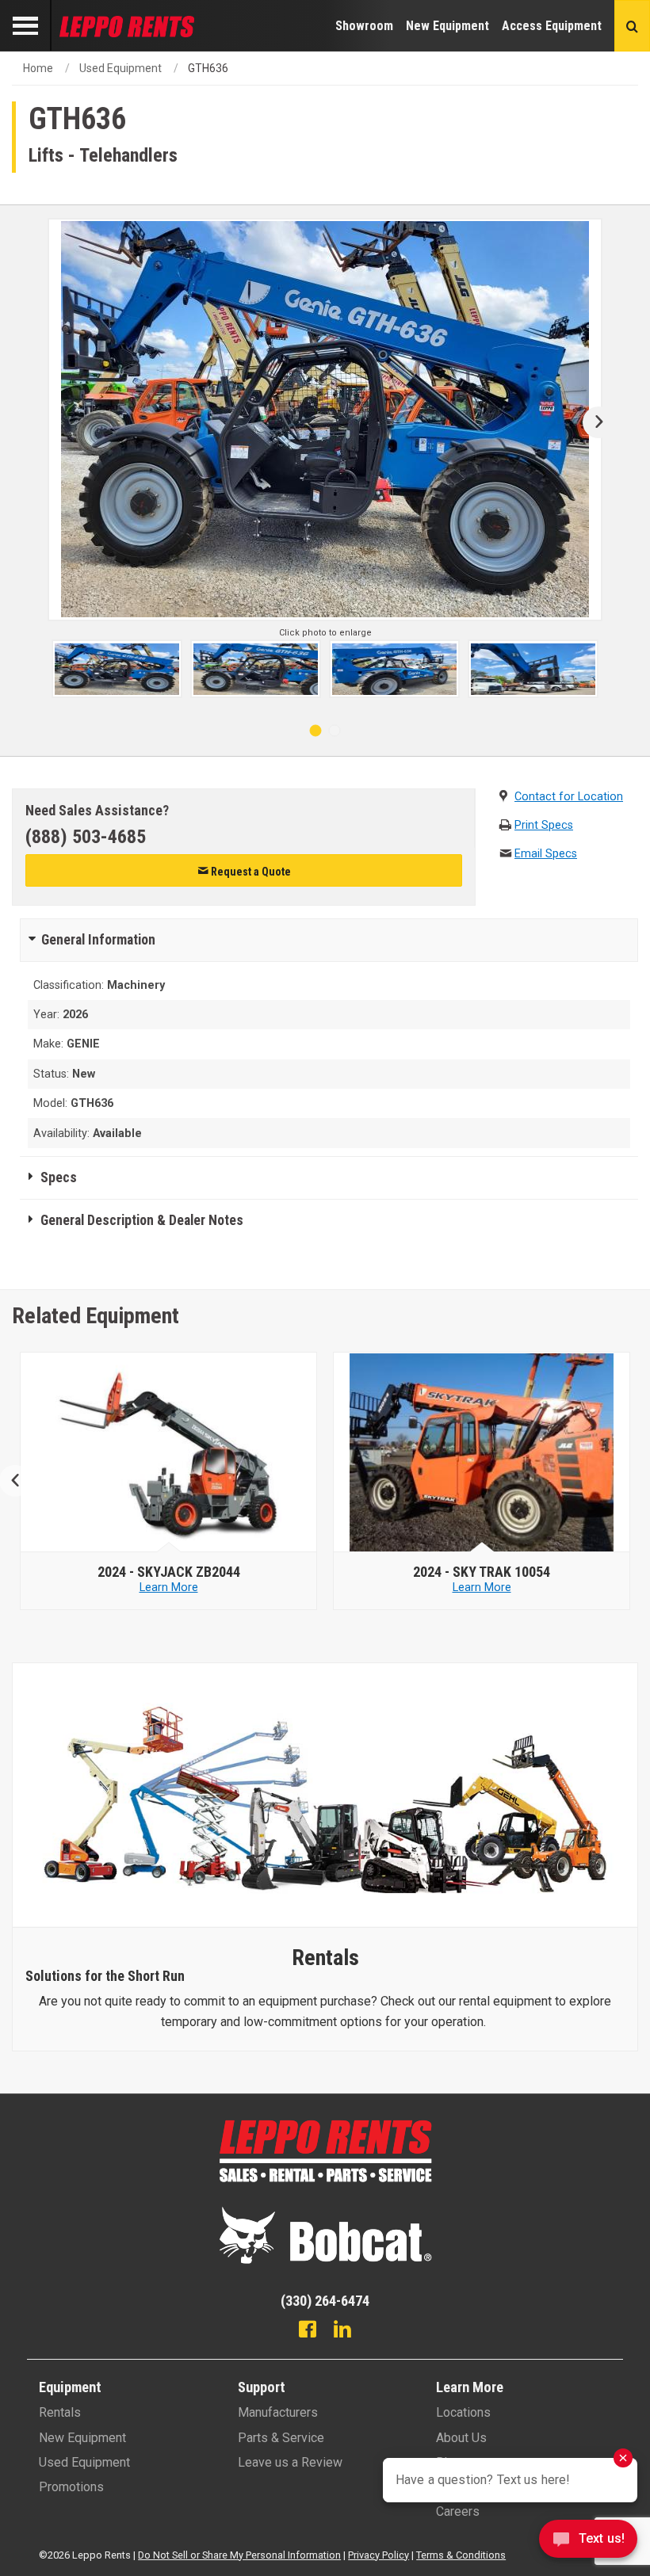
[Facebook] (308, 2331)
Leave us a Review (290, 2462)
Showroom (364, 26)
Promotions (71, 2487)
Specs (59, 1177)
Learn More (169, 1588)
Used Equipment (120, 68)
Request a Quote (250, 872)
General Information (98, 940)
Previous (22, 1481)
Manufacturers (278, 2412)
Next (593, 422)
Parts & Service (281, 2438)
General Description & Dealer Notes (142, 1220)
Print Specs (544, 825)
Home (38, 68)
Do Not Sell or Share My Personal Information (239, 2555)
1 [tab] (315, 731)
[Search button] (632, 26)
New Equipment (447, 26)
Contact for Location (569, 797)
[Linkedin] (342, 2331)
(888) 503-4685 (86, 837)
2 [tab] (335, 731)
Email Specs (546, 854)
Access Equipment (552, 26)
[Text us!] (588, 2543)
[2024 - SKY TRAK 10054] (169, 1452)
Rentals (60, 2412)
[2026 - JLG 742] (482, 1452)
